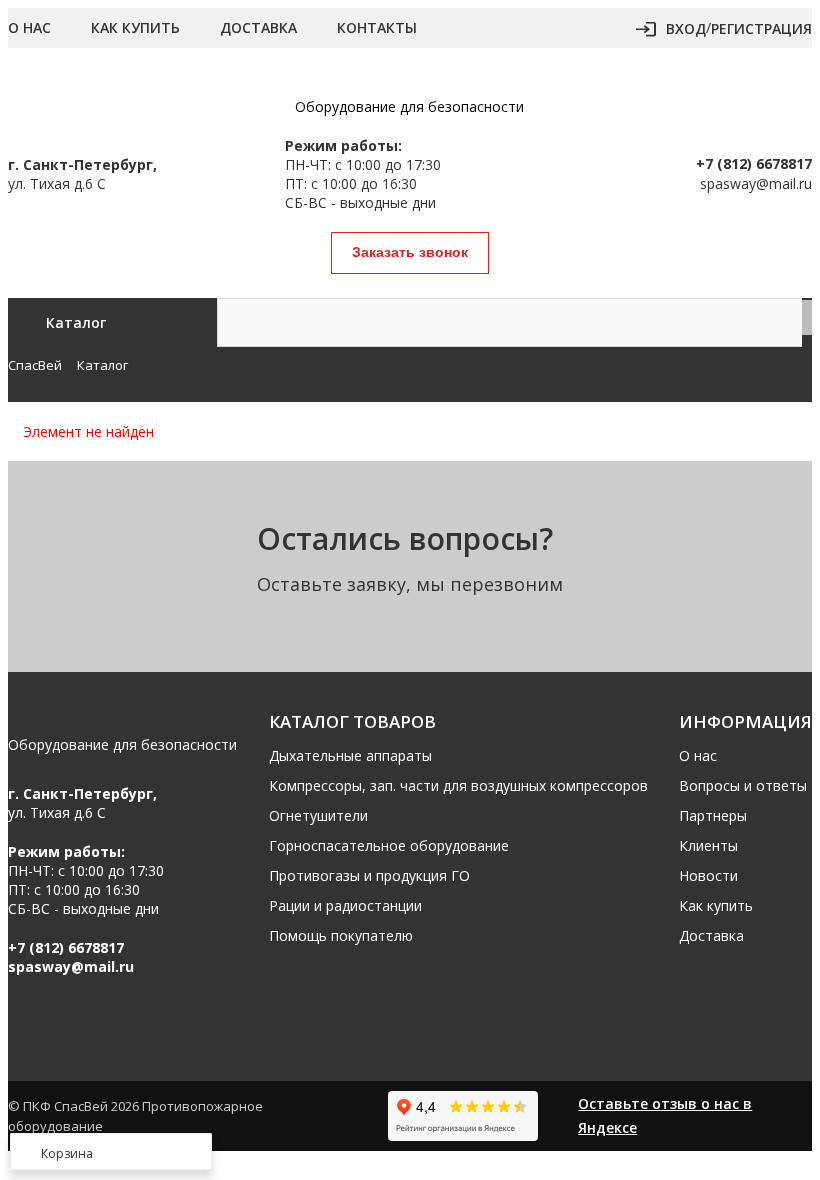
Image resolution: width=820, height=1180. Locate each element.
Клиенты (708, 845)
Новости (708, 875)
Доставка (258, 27)
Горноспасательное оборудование (389, 845)
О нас (29, 27)
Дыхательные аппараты (350, 755)
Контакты (377, 27)
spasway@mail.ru (756, 183)
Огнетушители (318, 815)
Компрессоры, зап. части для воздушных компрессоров (458, 785)
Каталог (76, 322)
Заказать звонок (410, 252)
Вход (686, 28)
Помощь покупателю (341, 935)
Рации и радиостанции (345, 905)
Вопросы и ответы (743, 785)
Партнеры (713, 815)
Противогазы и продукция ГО (369, 875)
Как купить (135, 27)
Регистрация (761, 28)
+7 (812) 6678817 (754, 163)
